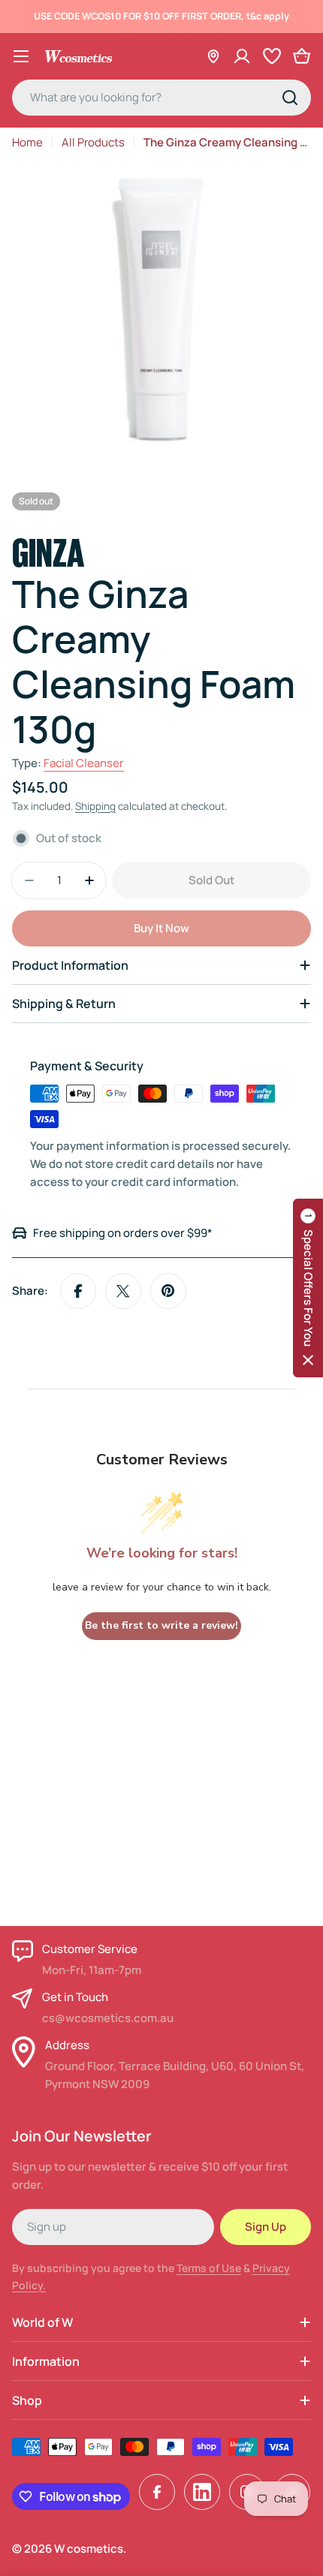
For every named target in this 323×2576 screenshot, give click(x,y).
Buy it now (161, 928)
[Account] (242, 56)
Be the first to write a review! (161, 1625)
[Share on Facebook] (78, 1291)
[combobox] (161, 98)
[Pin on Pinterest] (168, 1291)
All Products (93, 142)
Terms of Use (209, 2268)
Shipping (95, 806)
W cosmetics (89, 2549)
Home (27, 142)
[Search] (290, 98)
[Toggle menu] (21, 56)
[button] (308, 1288)
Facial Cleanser (84, 763)
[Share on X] (123, 1291)
